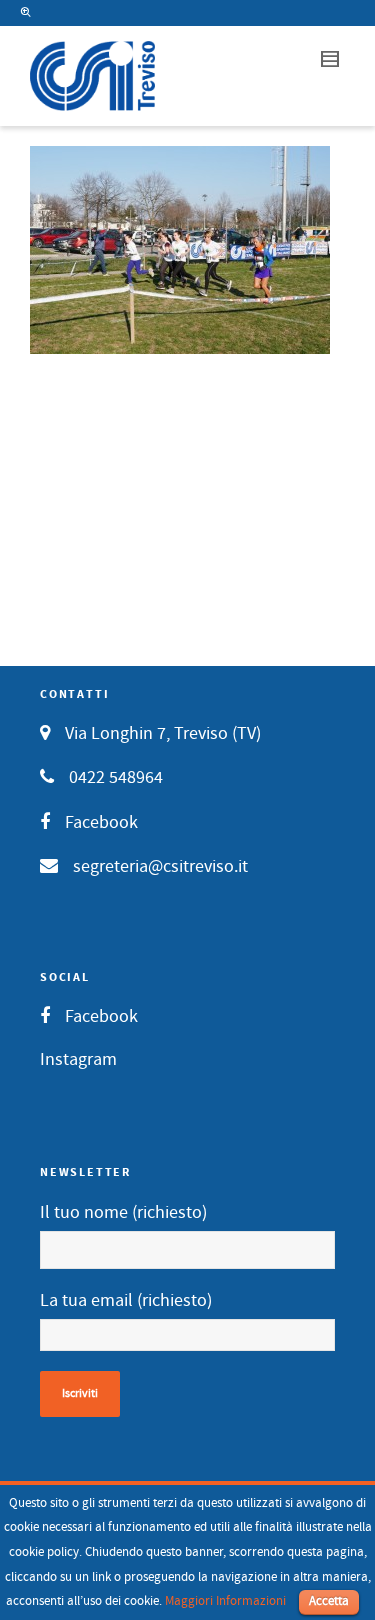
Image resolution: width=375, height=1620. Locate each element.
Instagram (78, 1059)
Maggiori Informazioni (225, 1601)
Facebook (101, 822)
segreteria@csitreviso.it (160, 866)
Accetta (329, 1601)
